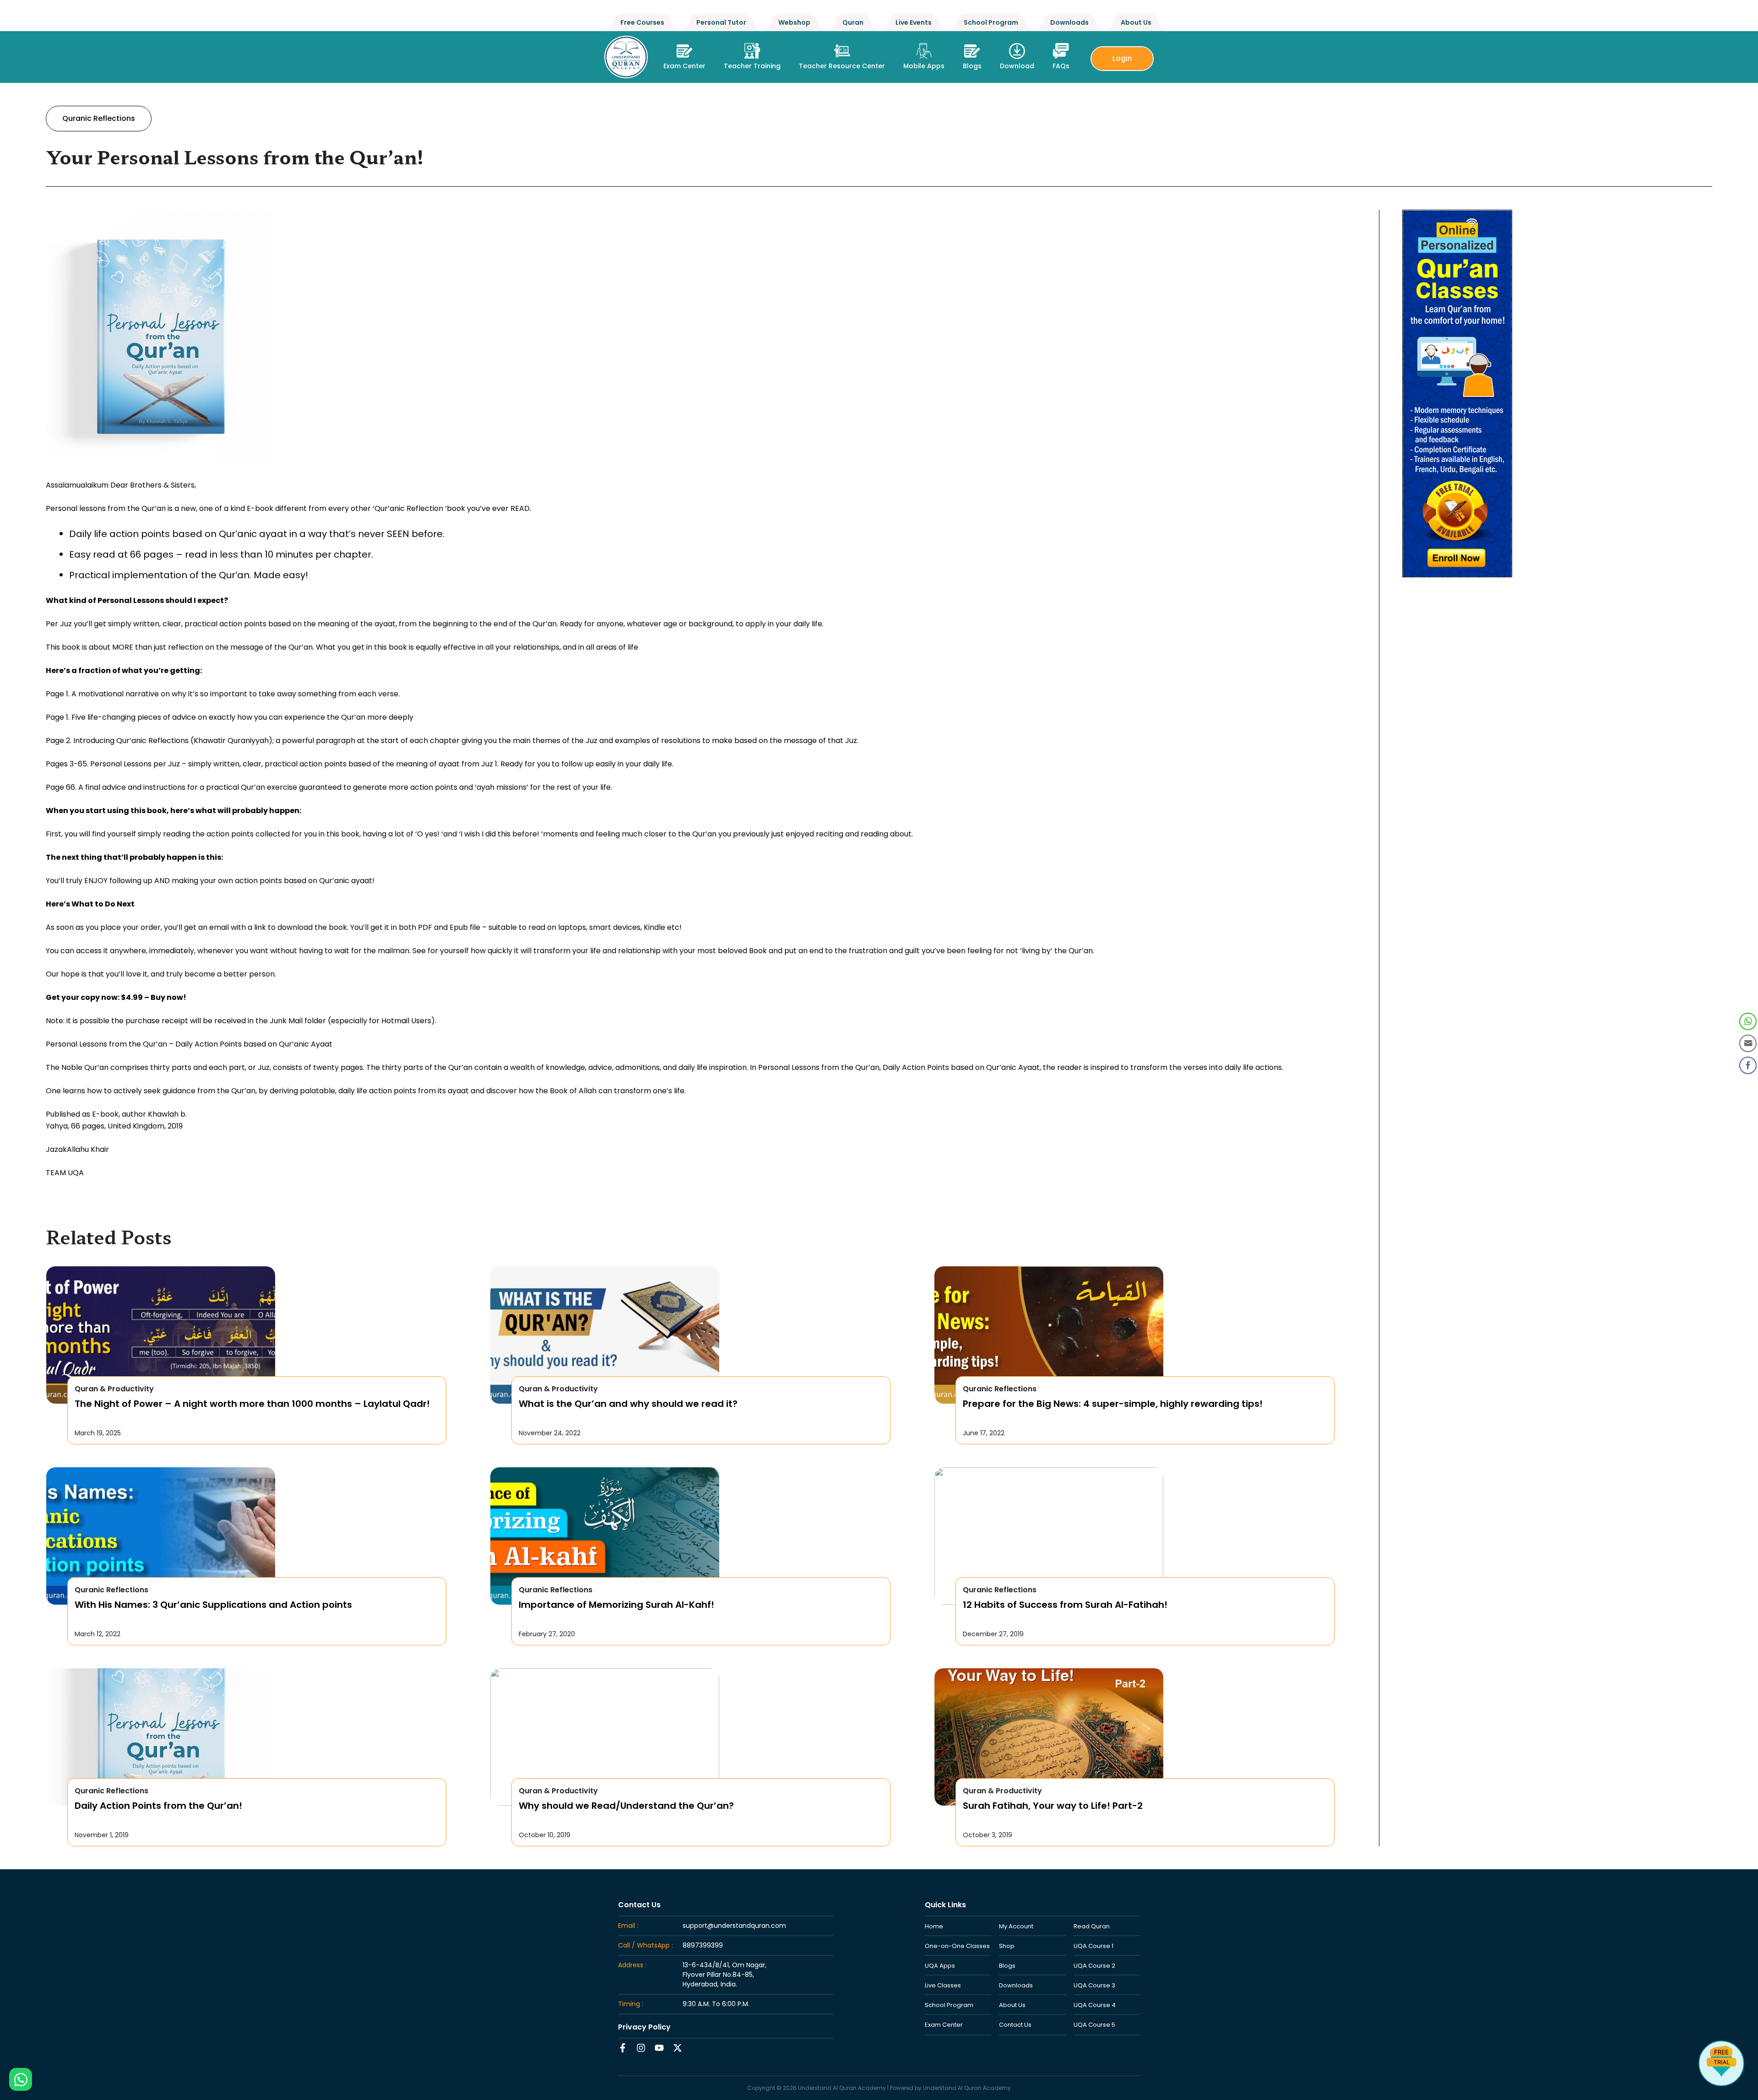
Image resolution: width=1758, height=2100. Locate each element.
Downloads (1069, 22)
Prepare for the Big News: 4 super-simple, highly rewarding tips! (1113, 1404)
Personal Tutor (721, 22)
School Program (991, 22)
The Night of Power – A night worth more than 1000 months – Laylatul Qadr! (252, 1404)
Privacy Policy (644, 2027)
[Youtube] (659, 2048)
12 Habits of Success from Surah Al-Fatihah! (1065, 1605)
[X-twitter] (678, 2048)
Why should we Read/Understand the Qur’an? (626, 1806)
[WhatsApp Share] (1748, 1021)
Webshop (794, 22)
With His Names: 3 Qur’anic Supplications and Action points (213, 1605)
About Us (1136, 22)
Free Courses (642, 22)
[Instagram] (641, 2048)
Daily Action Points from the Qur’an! (158, 1806)
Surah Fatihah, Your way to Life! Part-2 (1053, 1806)
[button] (752, 54)
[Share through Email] (1748, 1043)
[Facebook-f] (623, 2048)
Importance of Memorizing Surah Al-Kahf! (616, 1605)
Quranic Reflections (99, 118)
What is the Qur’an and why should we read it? (628, 1404)
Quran (853, 22)
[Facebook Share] (1748, 1065)
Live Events (914, 22)
